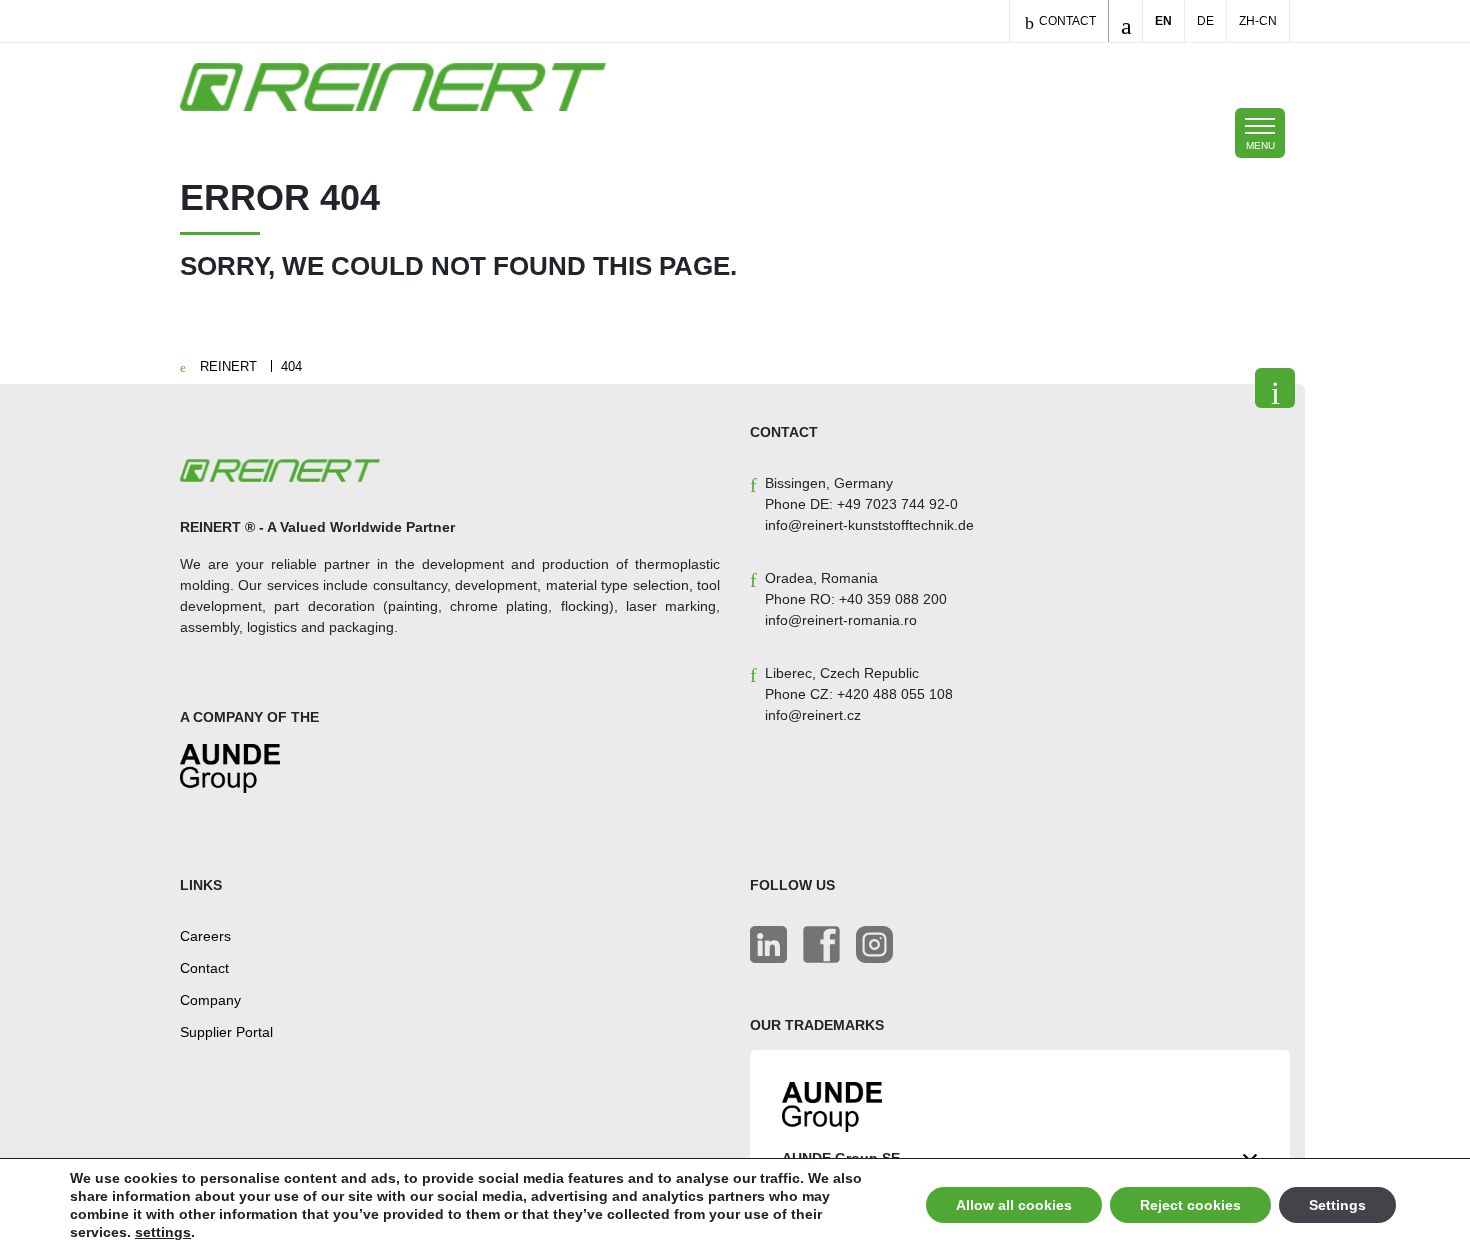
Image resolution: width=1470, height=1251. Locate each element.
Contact (1066, 21)
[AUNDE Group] (230, 777)
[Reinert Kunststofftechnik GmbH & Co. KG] (874, 944)
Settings (1337, 1205)
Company (210, 1000)
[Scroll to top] (1275, 388)
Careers (205, 936)
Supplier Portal (226, 1032)
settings (163, 1232)
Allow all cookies (1014, 1205)
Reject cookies (1190, 1205)
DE (1205, 21)
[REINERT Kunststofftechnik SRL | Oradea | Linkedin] (768, 944)
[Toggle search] (1125, 21)
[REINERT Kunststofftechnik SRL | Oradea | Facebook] (821, 944)
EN (1163, 21)
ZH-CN (1258, 21)
